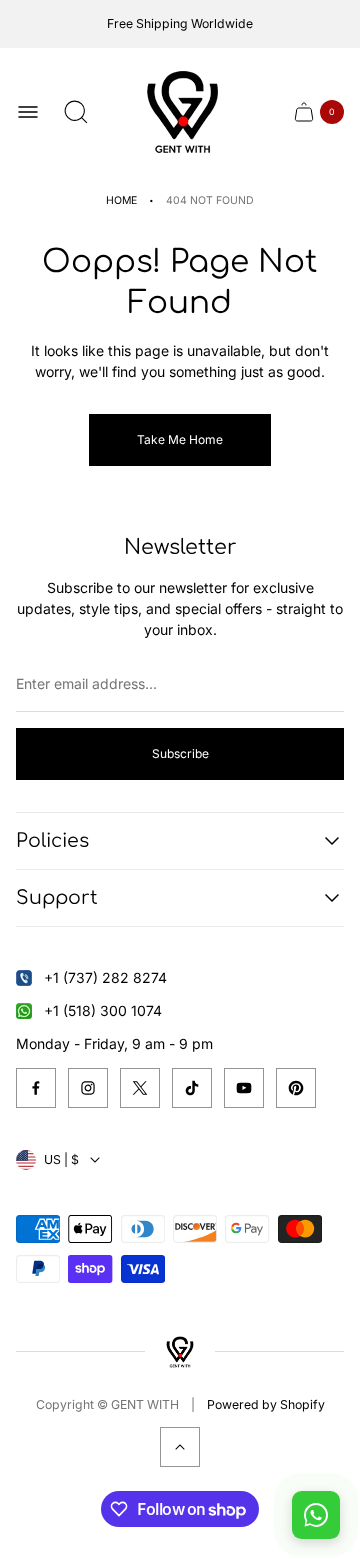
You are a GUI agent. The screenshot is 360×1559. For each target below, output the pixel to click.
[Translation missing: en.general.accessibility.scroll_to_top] (180, 1447)
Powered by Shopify (266, 1404)
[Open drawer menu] (28, 112)
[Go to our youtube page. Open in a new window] (244, 1088)
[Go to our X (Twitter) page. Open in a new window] (140, 1088)
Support (57, 897)
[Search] (76, 112)
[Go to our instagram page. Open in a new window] (88, 1088)
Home (121, 200)
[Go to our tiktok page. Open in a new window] (192, 1088)
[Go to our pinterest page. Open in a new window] (296, 1088)
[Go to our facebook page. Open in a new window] (36, 1088)
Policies (52, 840)
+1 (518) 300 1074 (103, 1010)
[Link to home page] (179, 1351)
